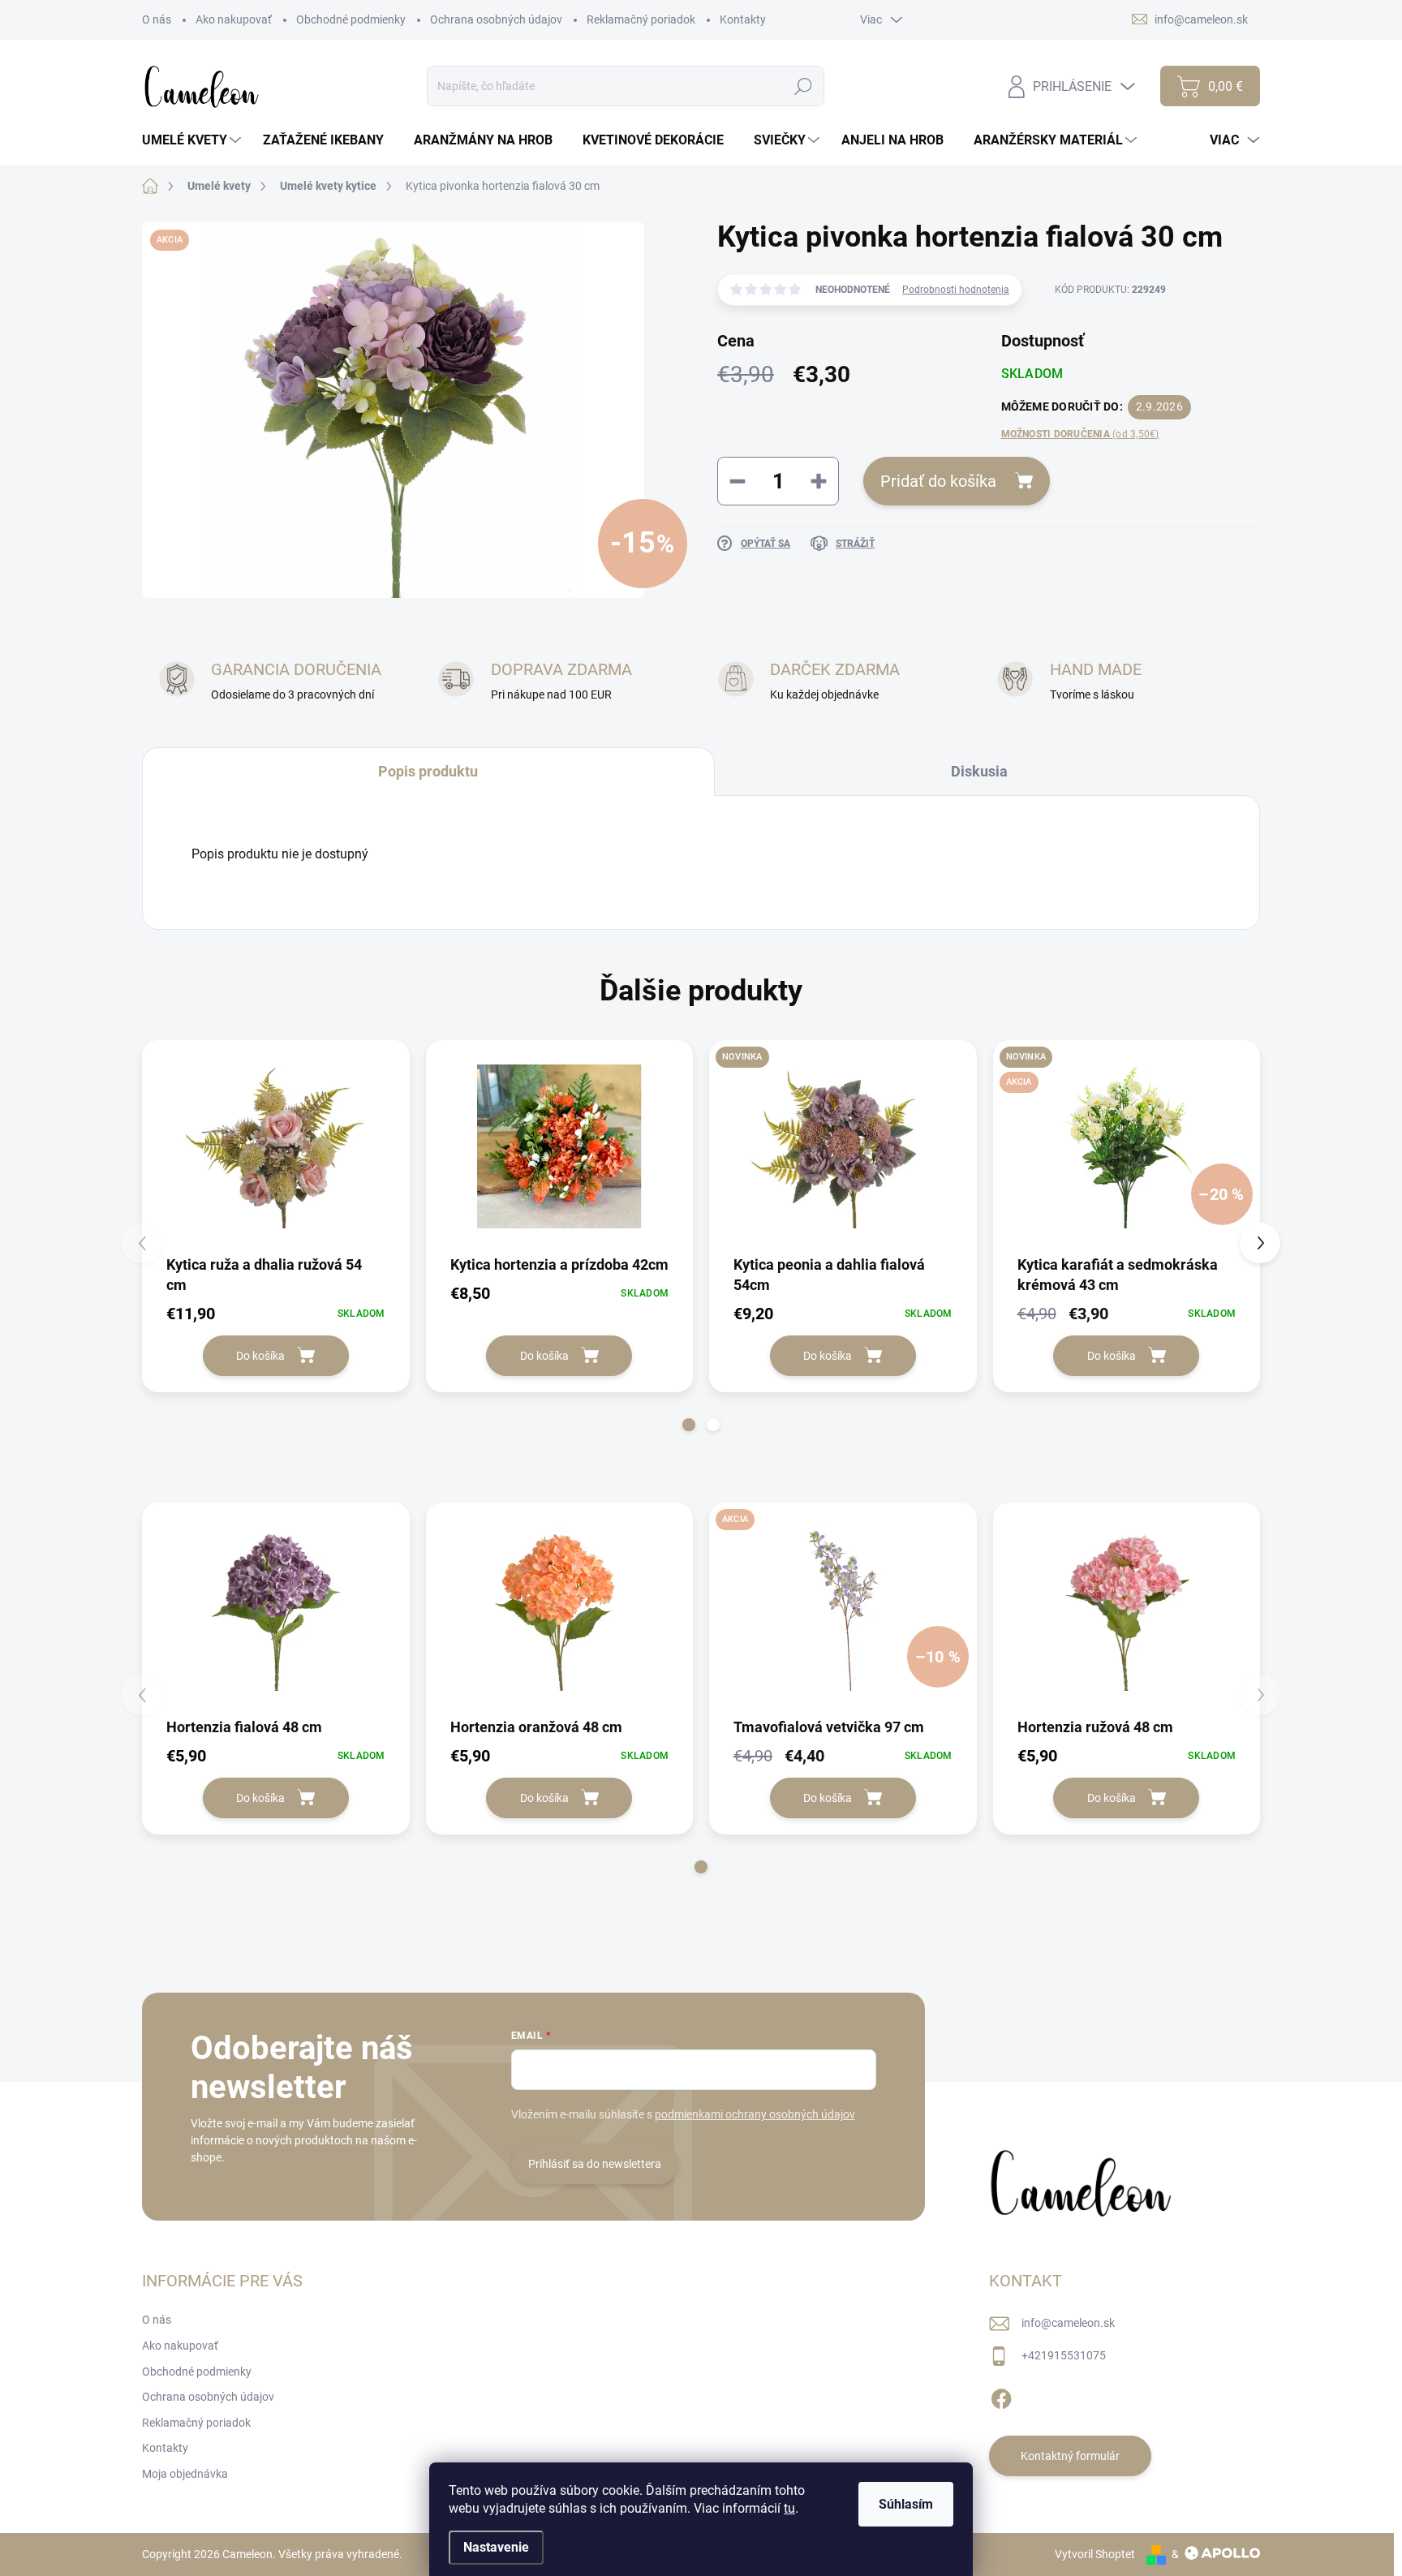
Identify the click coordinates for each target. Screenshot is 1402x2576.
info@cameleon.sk (1068, 2323)
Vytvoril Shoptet (1095, 2554)
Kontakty (743, 19)
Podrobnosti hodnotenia (956, 290)
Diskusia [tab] (979, 771)
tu (789, 2508)
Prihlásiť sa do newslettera (595, 2164)
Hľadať (804, 86)
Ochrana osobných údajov (496, 19)
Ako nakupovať (234, 19)
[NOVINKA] (843, 1147)
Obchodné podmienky (351, 19)
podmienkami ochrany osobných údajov (755, 2114)
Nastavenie (496, 2547)
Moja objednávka (185, 2474)
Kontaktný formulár (1070, 2456)
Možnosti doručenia (1080, 434)
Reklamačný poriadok (641, 19)
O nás (157, 19)
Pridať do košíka (938, 481)
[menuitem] (194, 140)
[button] (689, 1425)
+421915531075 (1064, 2355)
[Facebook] (1001, 2397)
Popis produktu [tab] (428, 771)
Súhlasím (906, 2504)
